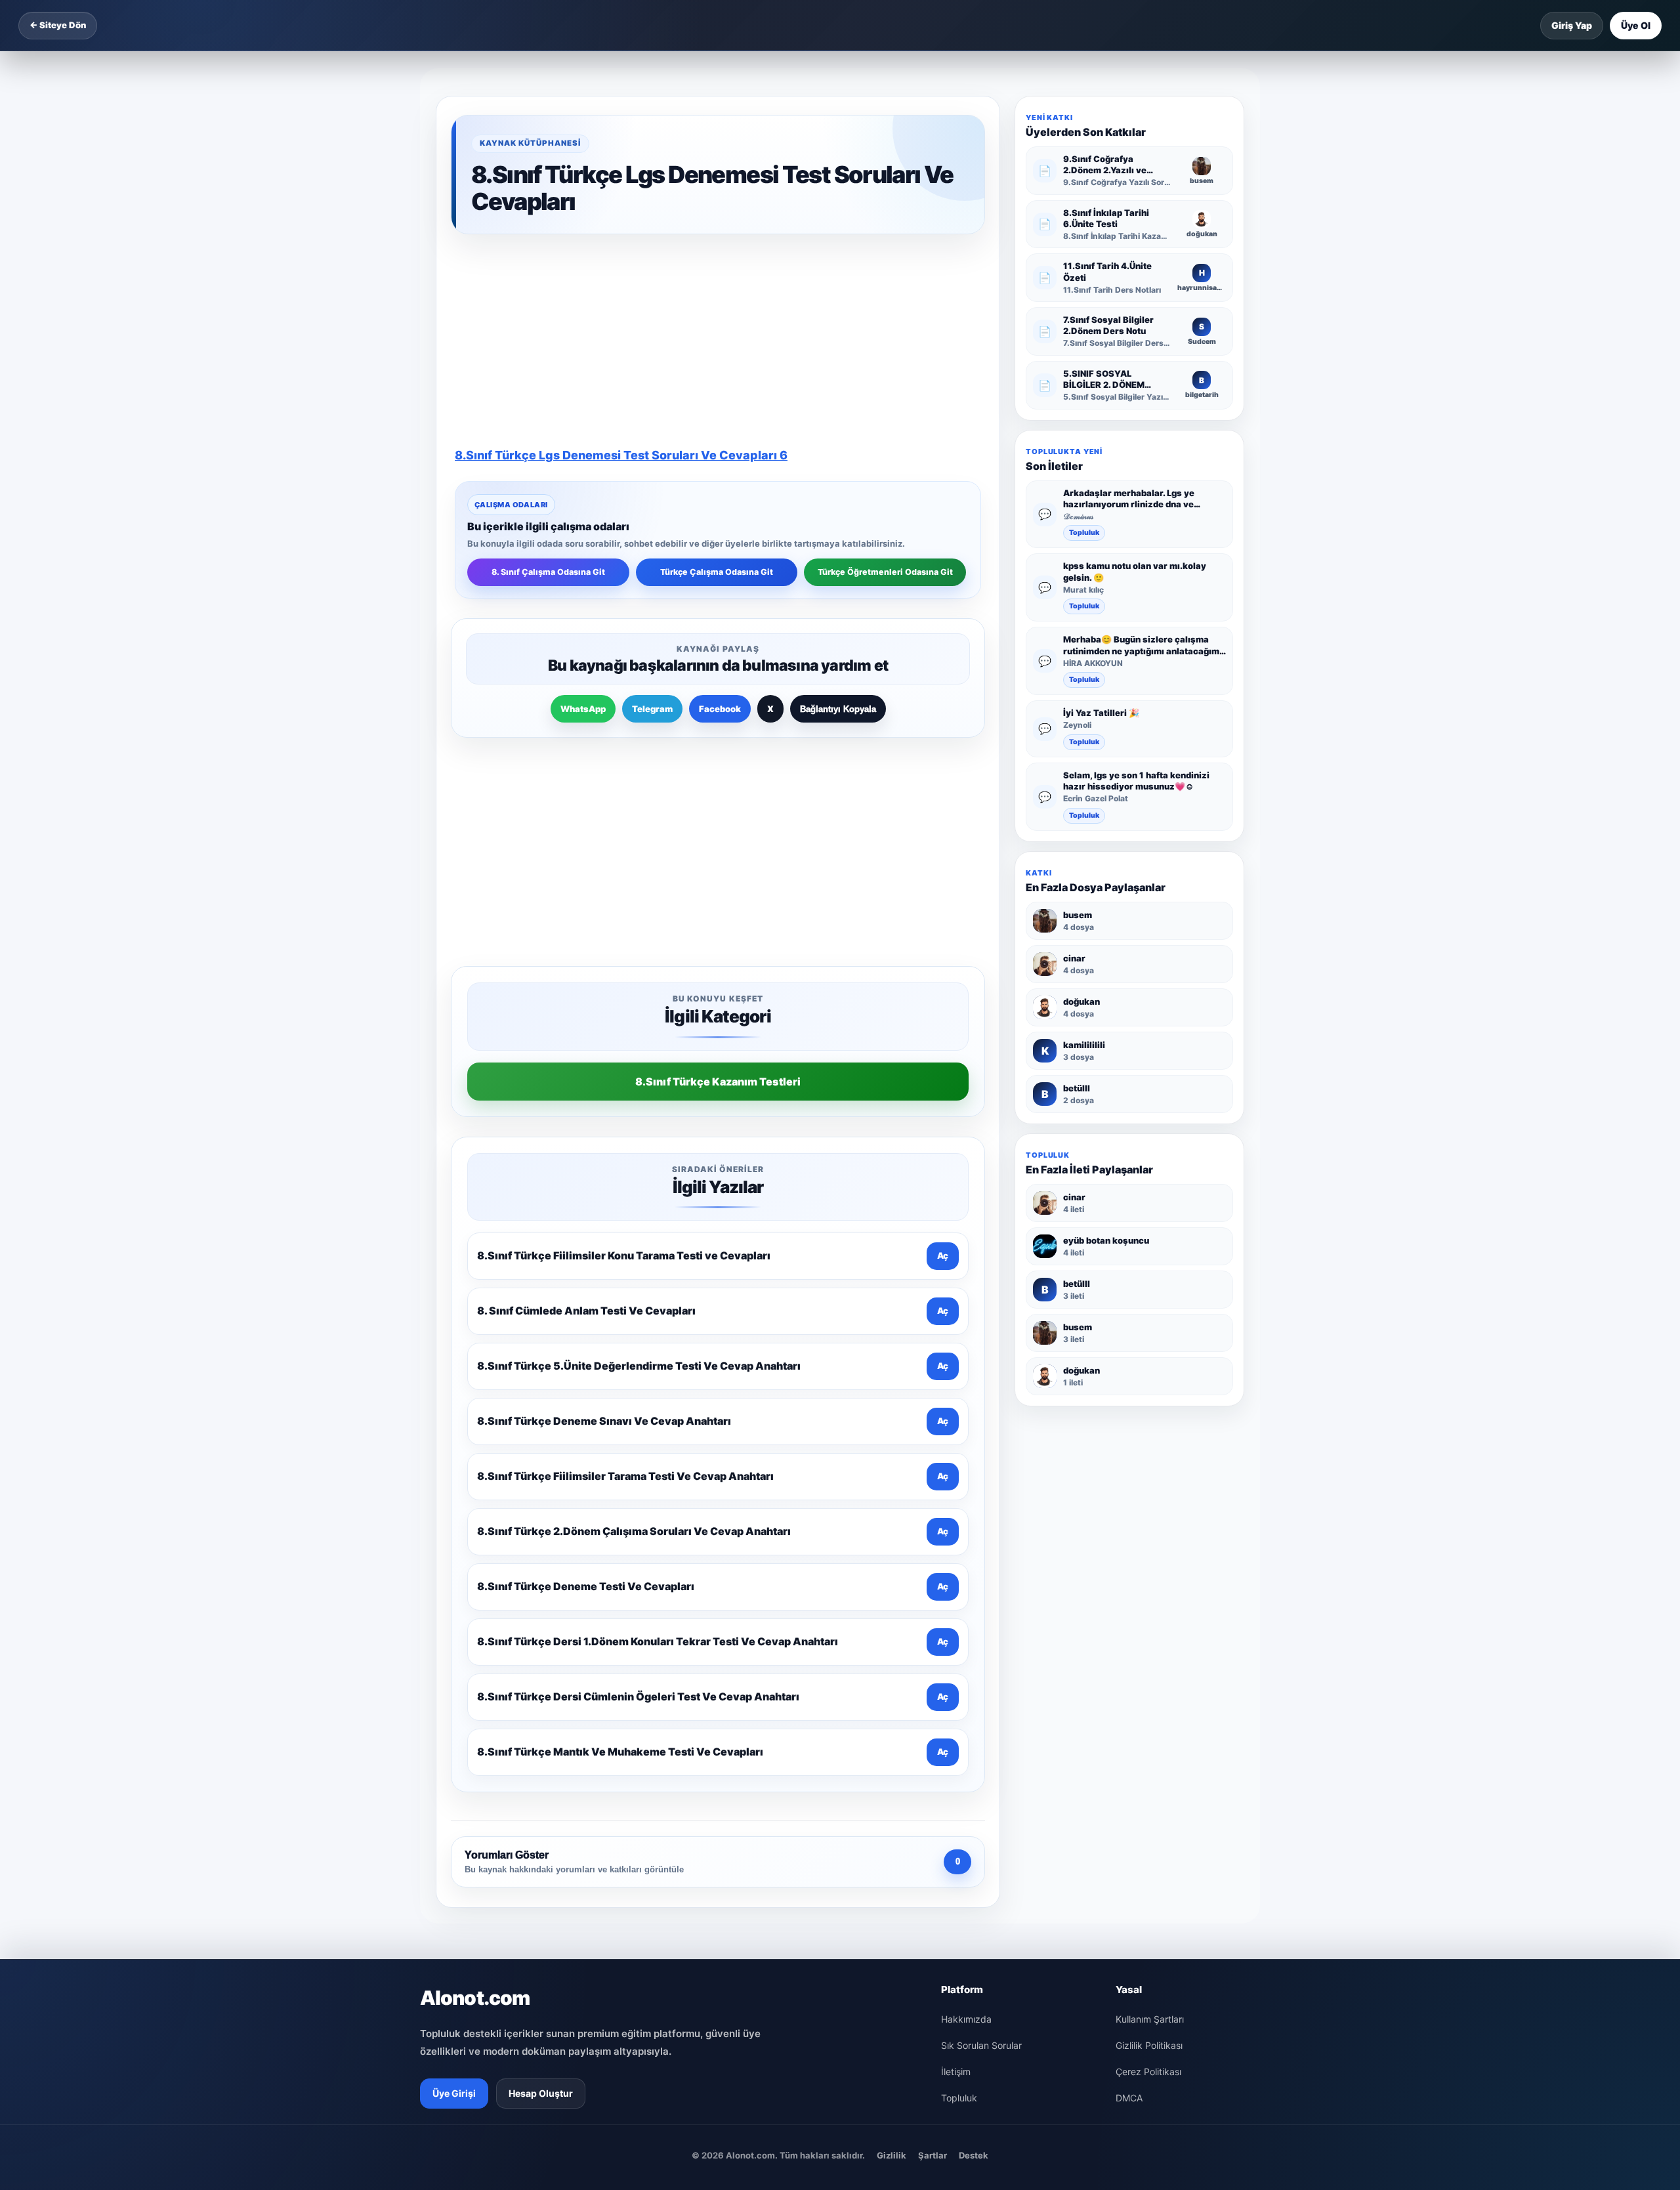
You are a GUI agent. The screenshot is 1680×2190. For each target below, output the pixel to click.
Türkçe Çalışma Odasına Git (717, 382)
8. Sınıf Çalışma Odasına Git (548, 382)
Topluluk (1084, 533)
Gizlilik (892, 1756)
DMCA (1129, 1699)
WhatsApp (583, 518)
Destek (974, 1756)
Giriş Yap (1572, 25)
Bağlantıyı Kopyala (838, 519)
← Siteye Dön (58, 25)
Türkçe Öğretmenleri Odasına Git (885, 382)
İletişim (956, 1673)
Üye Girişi (454, 1694)
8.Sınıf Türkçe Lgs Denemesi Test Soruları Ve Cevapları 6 (621, 265)
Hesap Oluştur (541, 1694)
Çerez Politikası (1148, 1673)
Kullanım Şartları (1150, 1620)
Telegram (652, 518)
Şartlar (933, 1756)
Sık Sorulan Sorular (981, 1646)
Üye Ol (1636, 25)
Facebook (720, 518)
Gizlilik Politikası (1149, 1646)
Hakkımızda (966, 1620)
